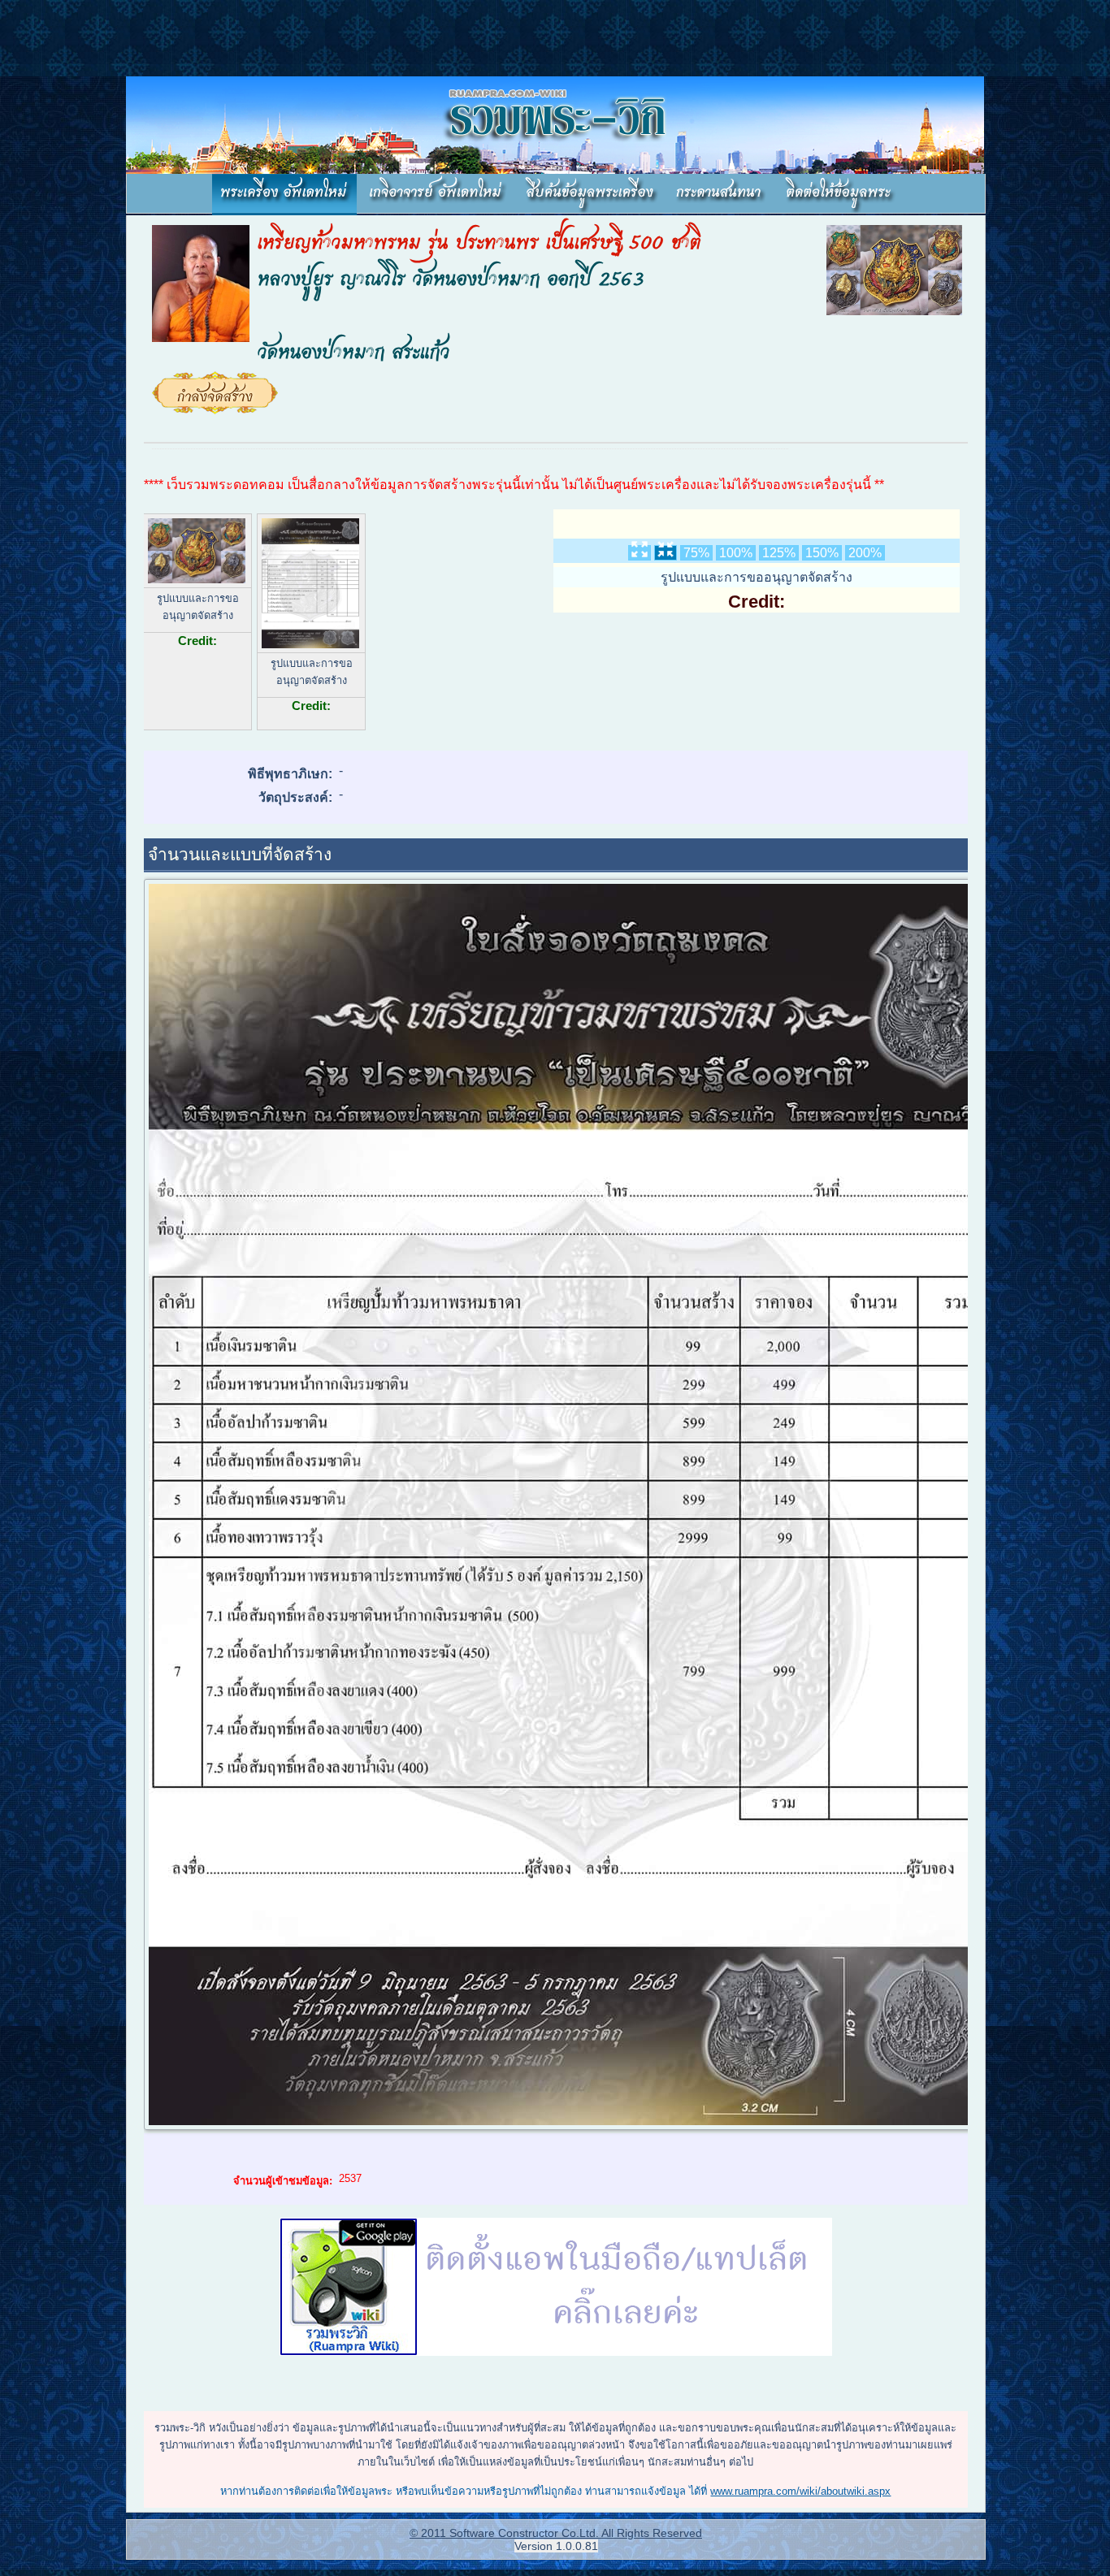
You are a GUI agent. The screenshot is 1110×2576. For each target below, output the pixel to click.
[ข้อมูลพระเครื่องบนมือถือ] (556, 2288)
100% (736, 553)
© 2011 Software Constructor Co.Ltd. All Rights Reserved (556, 2533)
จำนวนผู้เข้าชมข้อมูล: (283, 2181)
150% (822, 553)
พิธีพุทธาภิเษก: (290, 774)
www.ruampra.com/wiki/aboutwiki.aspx (800, 2491)
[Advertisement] (296, 37)
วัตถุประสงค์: (295, 797)
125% (779, 553)
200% (865, 553)
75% (696, 553)
